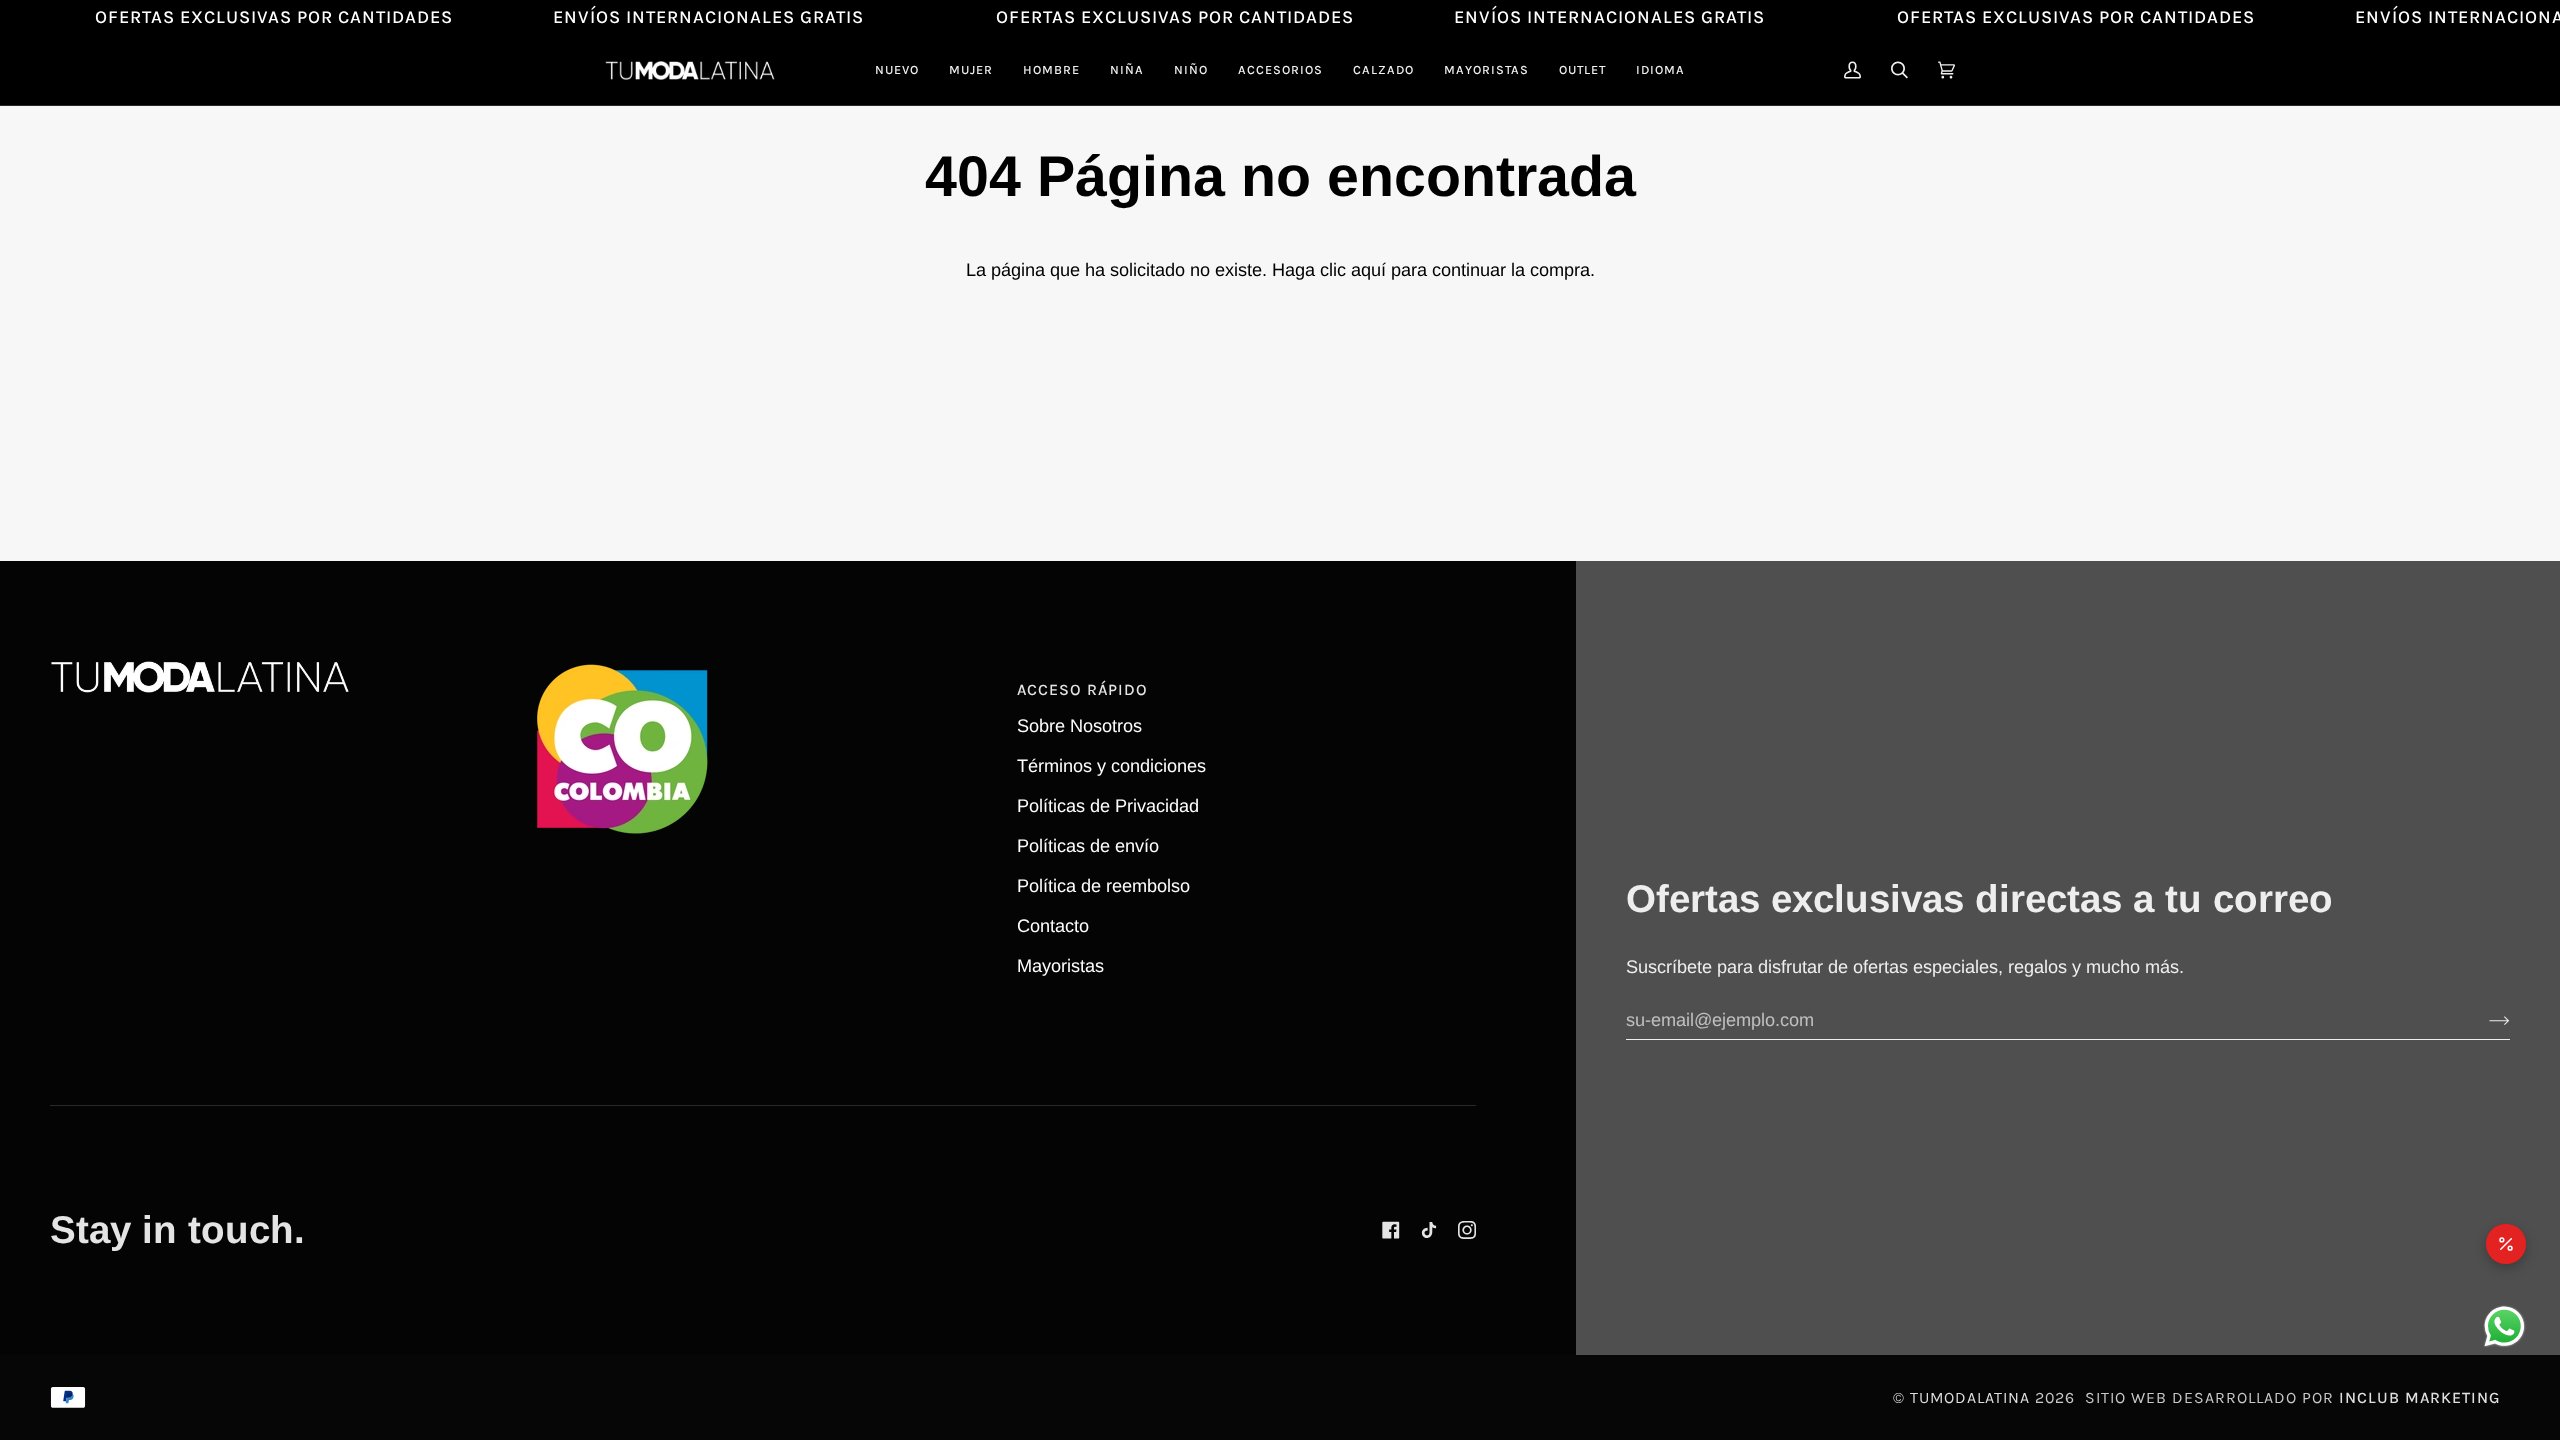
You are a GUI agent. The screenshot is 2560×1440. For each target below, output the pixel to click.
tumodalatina (1970, 1397)
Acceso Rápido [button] (1082, 689)
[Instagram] (1467, 1230)
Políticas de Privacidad (1108, 806)
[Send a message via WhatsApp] (2504, 1326)
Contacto (1053, 926)
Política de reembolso (1103, 886)
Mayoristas (1060, 966)
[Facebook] (1391, 1230)
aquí (1368, 270)
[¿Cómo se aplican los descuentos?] (2506, 1244)
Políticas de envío (1088, 846)
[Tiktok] (1429, 1230)
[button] (971, 70)
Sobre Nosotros (1079, 726)
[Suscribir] (2483, 1020)
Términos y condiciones (1111, 766)
